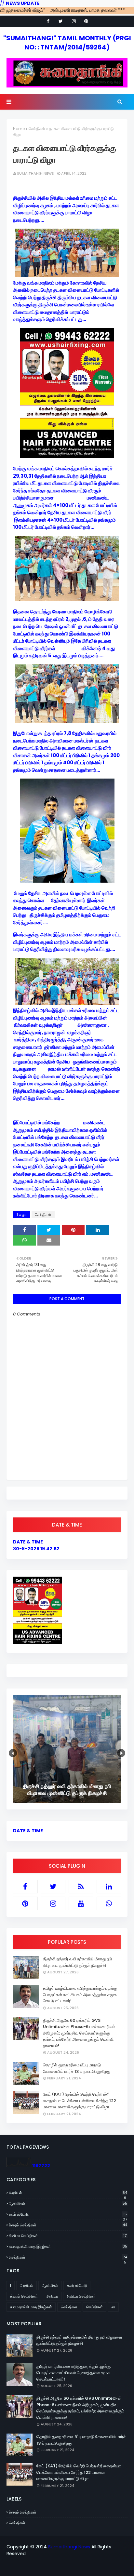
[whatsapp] (109, 1903)
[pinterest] (86, 21)
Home (19, 129)
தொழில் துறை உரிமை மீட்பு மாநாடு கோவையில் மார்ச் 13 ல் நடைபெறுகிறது (77, 2068)
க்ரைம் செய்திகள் (68, 2225)
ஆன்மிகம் (68, 2203)
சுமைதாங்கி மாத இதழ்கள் (68, 2246)
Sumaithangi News (35, 173)
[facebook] (48, 21)
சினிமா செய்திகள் (68, 2236)
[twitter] (61, 21)
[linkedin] (109, 1887)
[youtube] (81, 1903)
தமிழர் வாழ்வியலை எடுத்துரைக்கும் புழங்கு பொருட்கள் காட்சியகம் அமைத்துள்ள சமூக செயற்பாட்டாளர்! (80, 1995)
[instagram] (74, 21)
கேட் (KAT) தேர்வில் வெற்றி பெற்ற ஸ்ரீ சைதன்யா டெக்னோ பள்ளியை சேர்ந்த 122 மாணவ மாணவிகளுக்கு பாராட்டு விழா (80, 2101)
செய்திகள (69, 2307)
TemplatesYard (66, 2567)
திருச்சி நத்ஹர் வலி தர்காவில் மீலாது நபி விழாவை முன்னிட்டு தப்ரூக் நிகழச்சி (77, 1962)
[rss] (81, 1887)
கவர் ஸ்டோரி (68, 2214)
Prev (13, 1753)
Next (121, 1753)
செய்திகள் (37, 129)
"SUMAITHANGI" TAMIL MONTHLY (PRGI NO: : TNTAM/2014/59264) (67, 43)
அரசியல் (68, 2193)
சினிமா (52, 2296)
